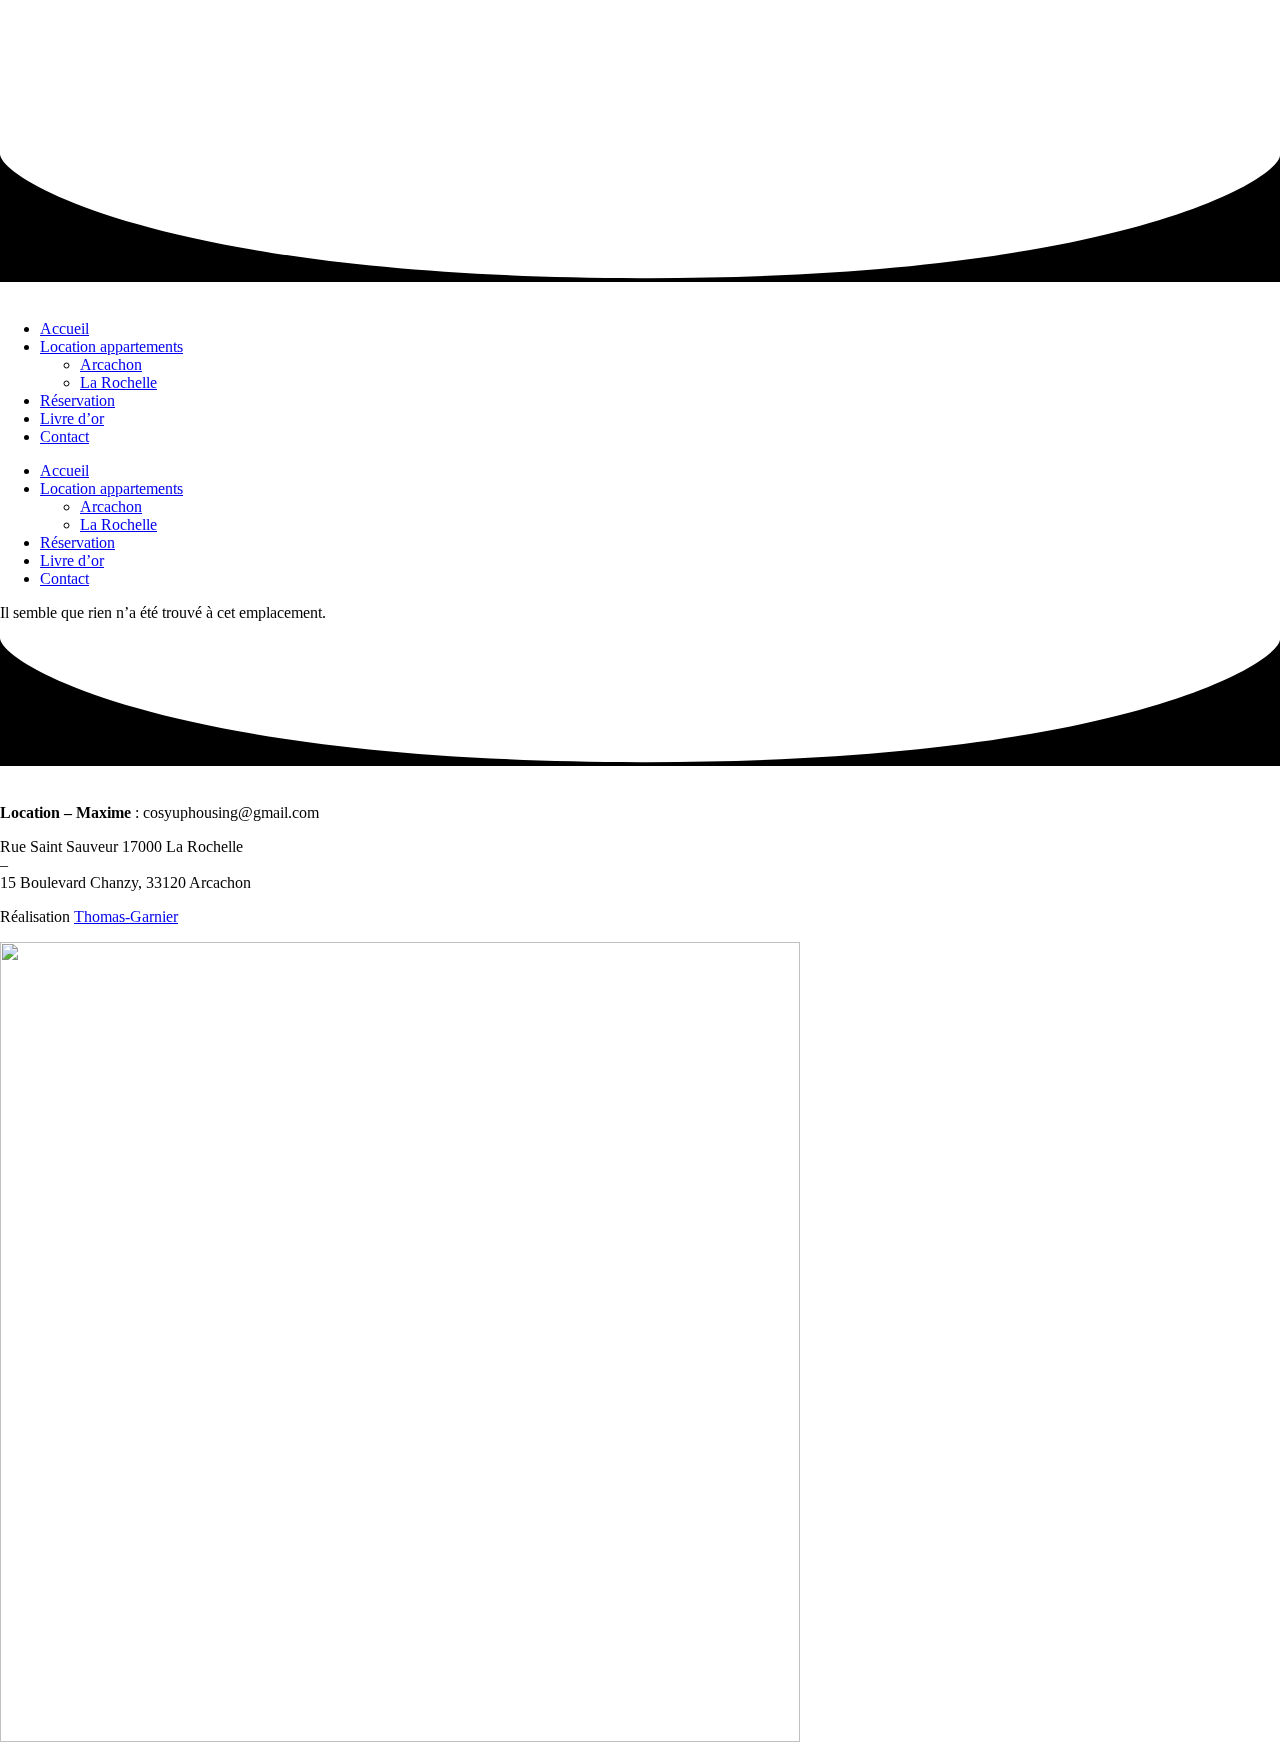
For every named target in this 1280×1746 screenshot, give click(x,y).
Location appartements (111, 346)
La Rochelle (118, 382)
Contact (64, 436)
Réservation (77, 400)
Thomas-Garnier (126, 916)
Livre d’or (72, 418)
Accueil (64, 328)
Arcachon (111, 364)
